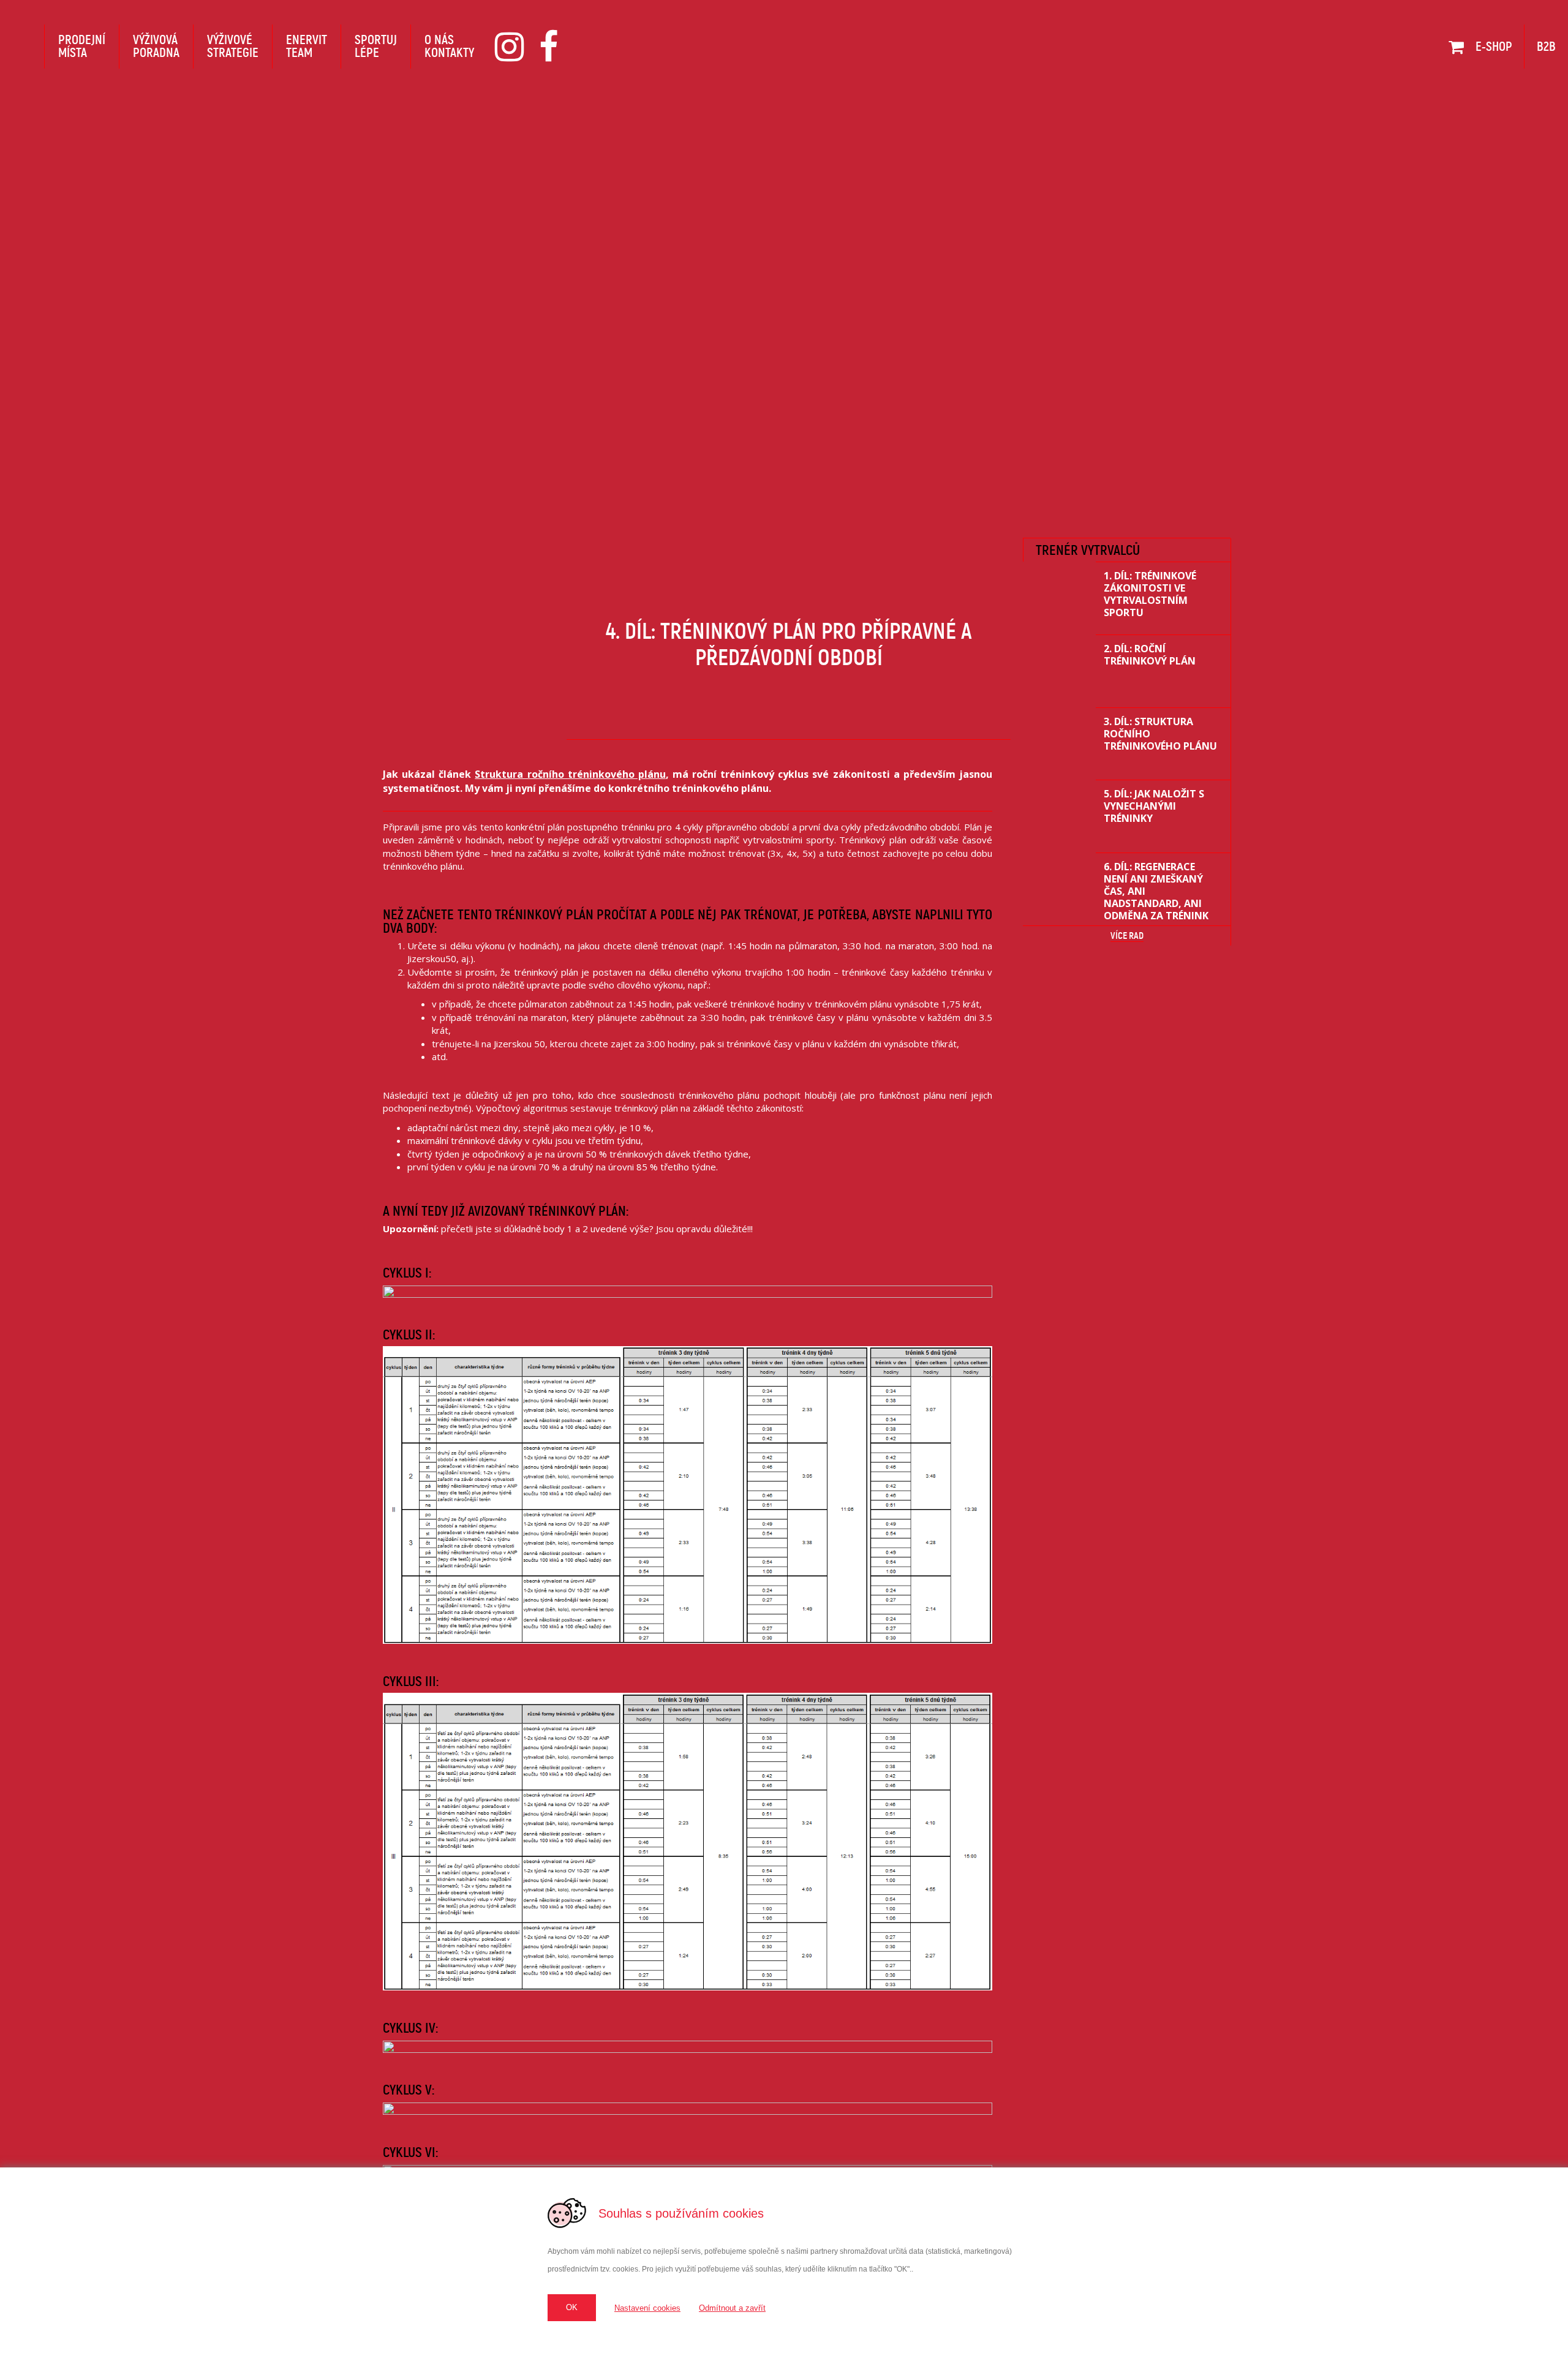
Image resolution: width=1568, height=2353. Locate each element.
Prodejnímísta (82, 46)
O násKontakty (449, 46)
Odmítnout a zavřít (732, 2308)
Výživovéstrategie (233, 46)
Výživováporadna (156, 46)
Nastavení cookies (647, 2308)
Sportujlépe (376, 46)
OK (572, 2307)
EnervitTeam (307, 46)
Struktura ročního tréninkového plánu (570, 774)
